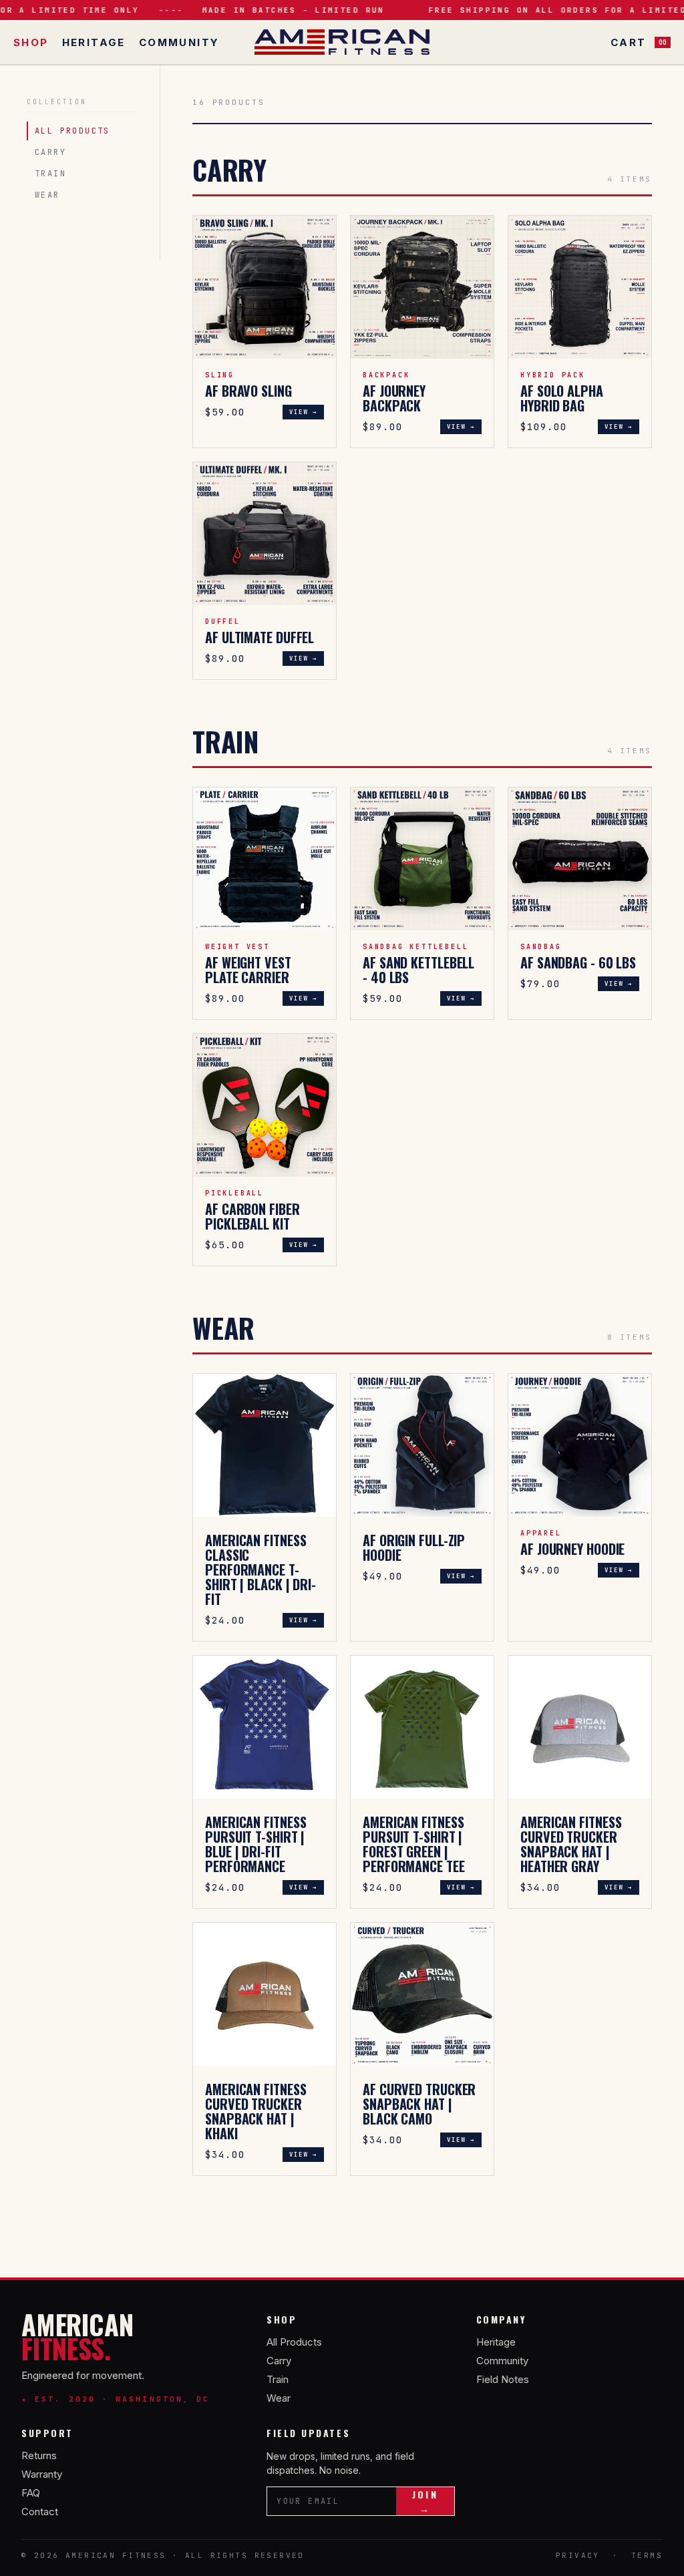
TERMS (647, 2555)
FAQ (31, 2493)
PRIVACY (578, 2555)
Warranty (42, 2474)
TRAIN (50, 174)
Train (278, 2379)
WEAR (47, 195)
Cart (639, 42)
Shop (31, 42)
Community (179, 42)
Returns (39, 2455)
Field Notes (503, 2379)
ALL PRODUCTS (72, 131)
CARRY (50, 152)
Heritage (94, 42)
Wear (279, 2398)
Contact (40, 2512)
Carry (279, 2361)
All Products (294, 2342)
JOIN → (425, 2501)
